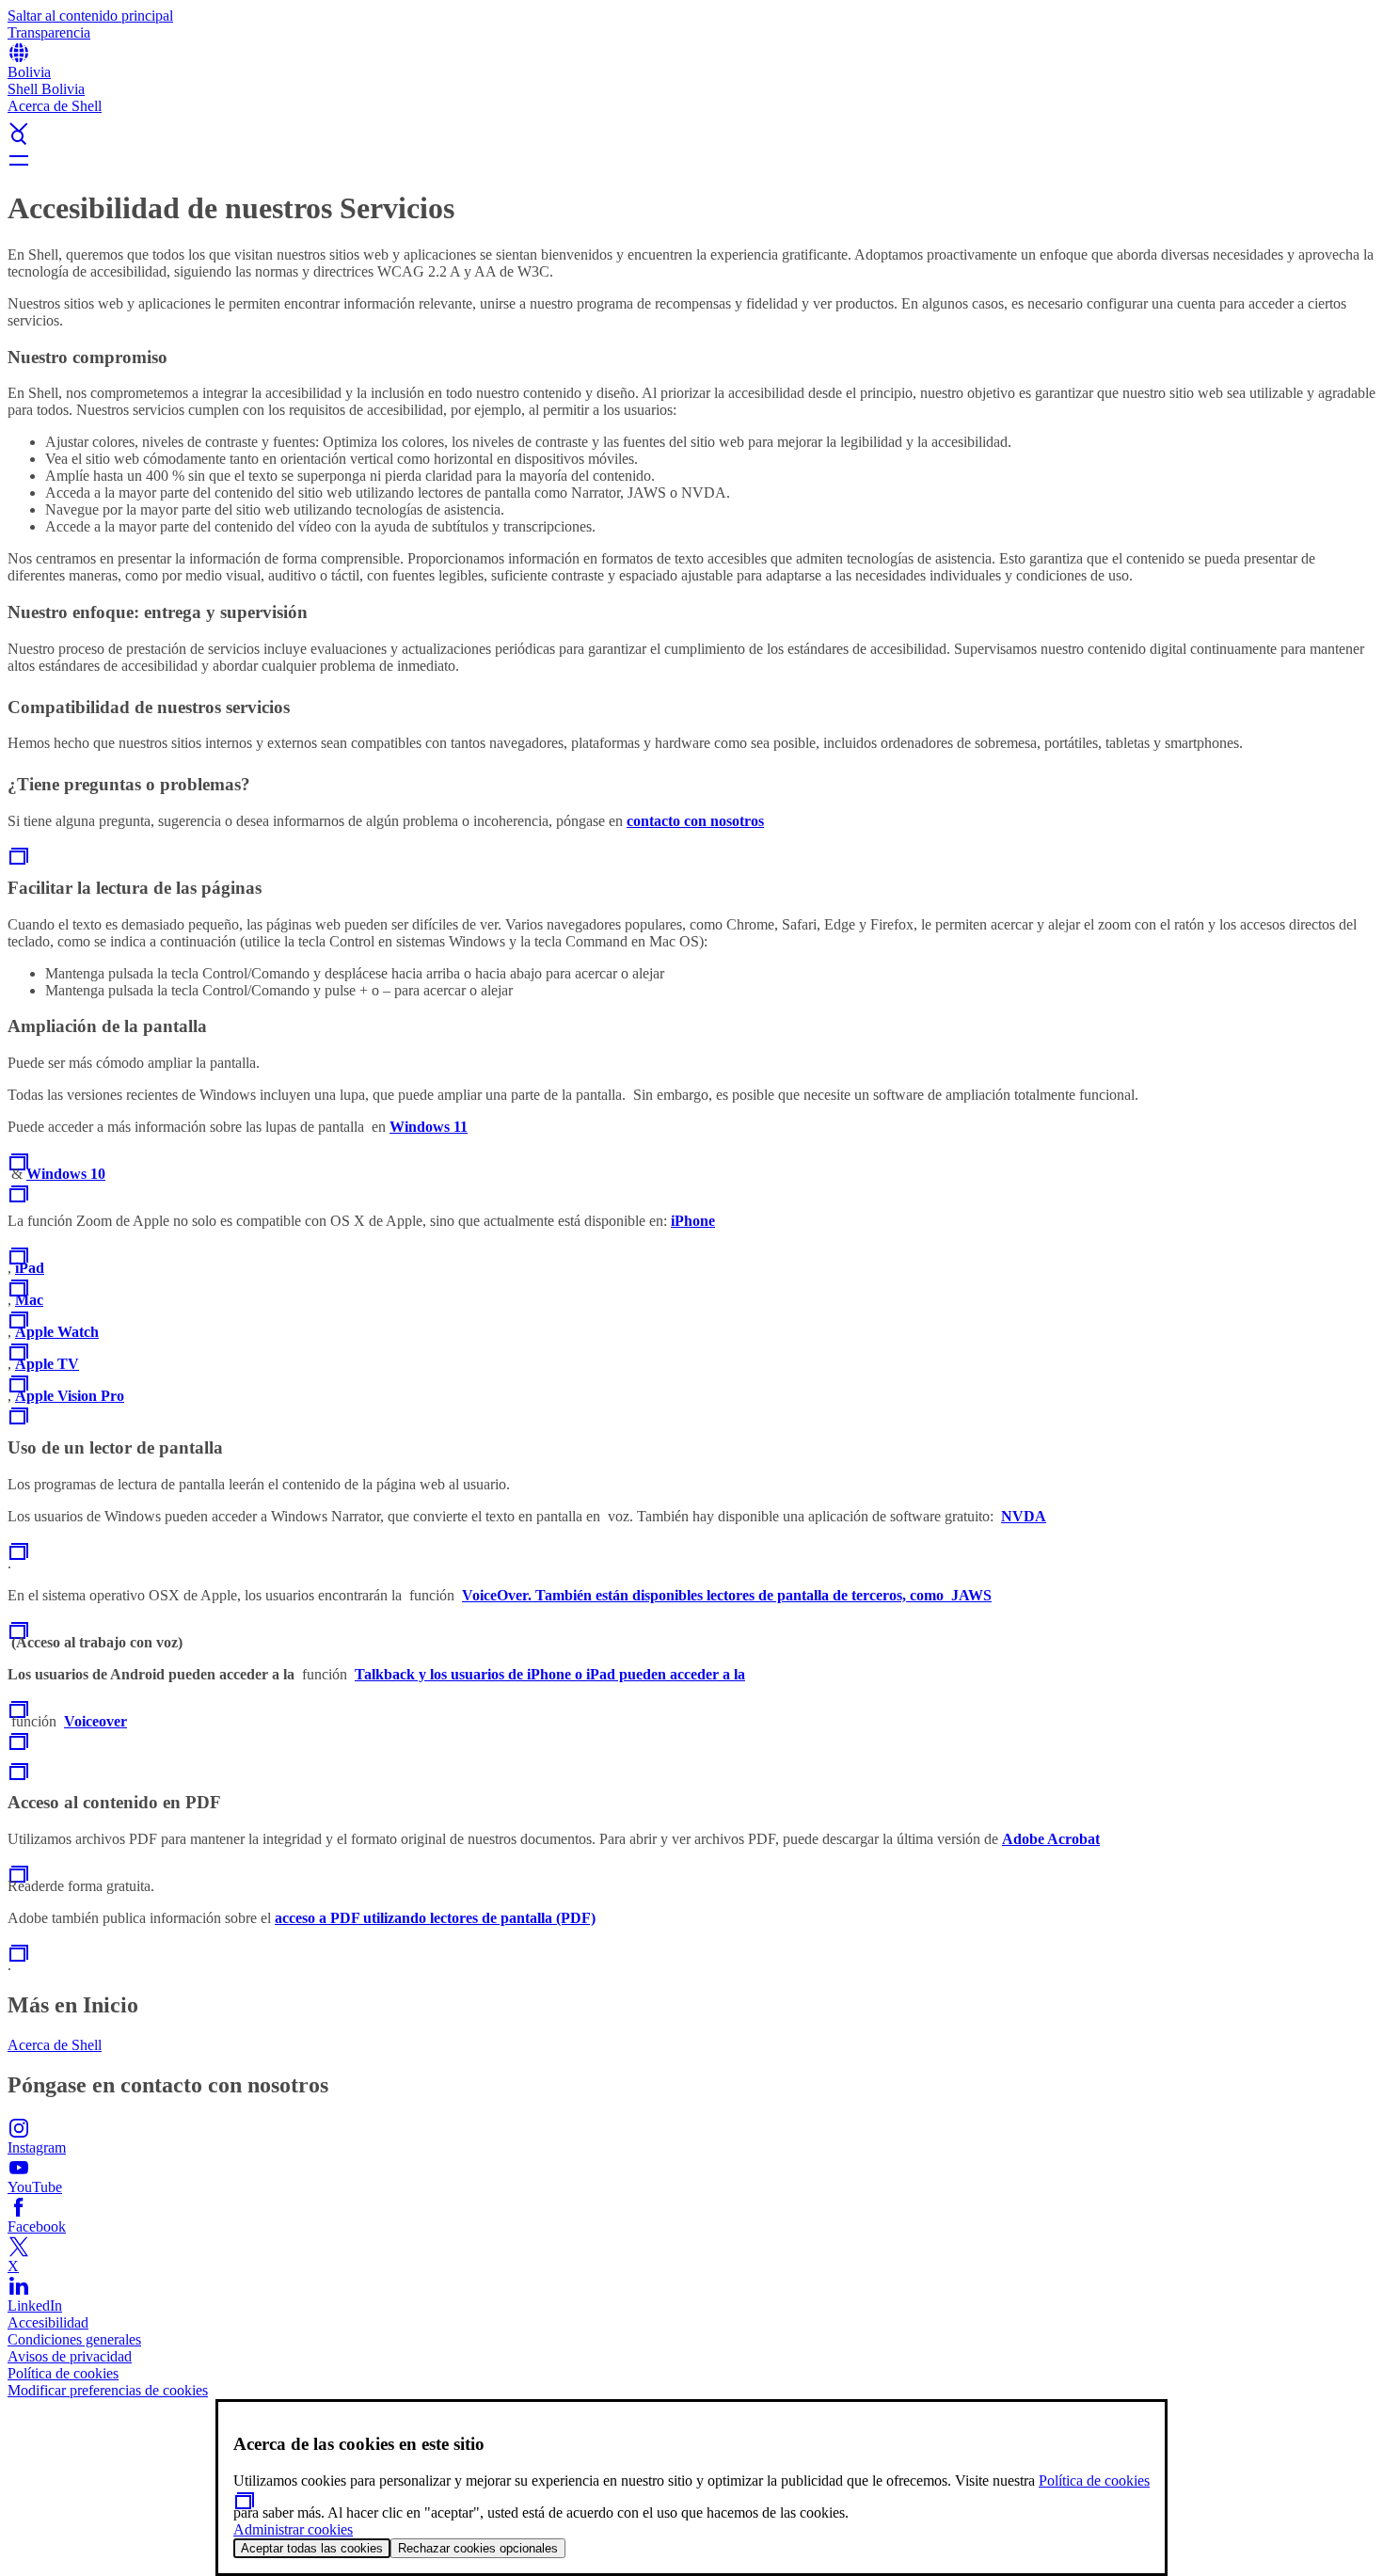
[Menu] (691, 160)
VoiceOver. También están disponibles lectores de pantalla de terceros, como (707, 1595)
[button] (691, 112)
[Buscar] (691, 137)
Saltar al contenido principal (90, 16)
